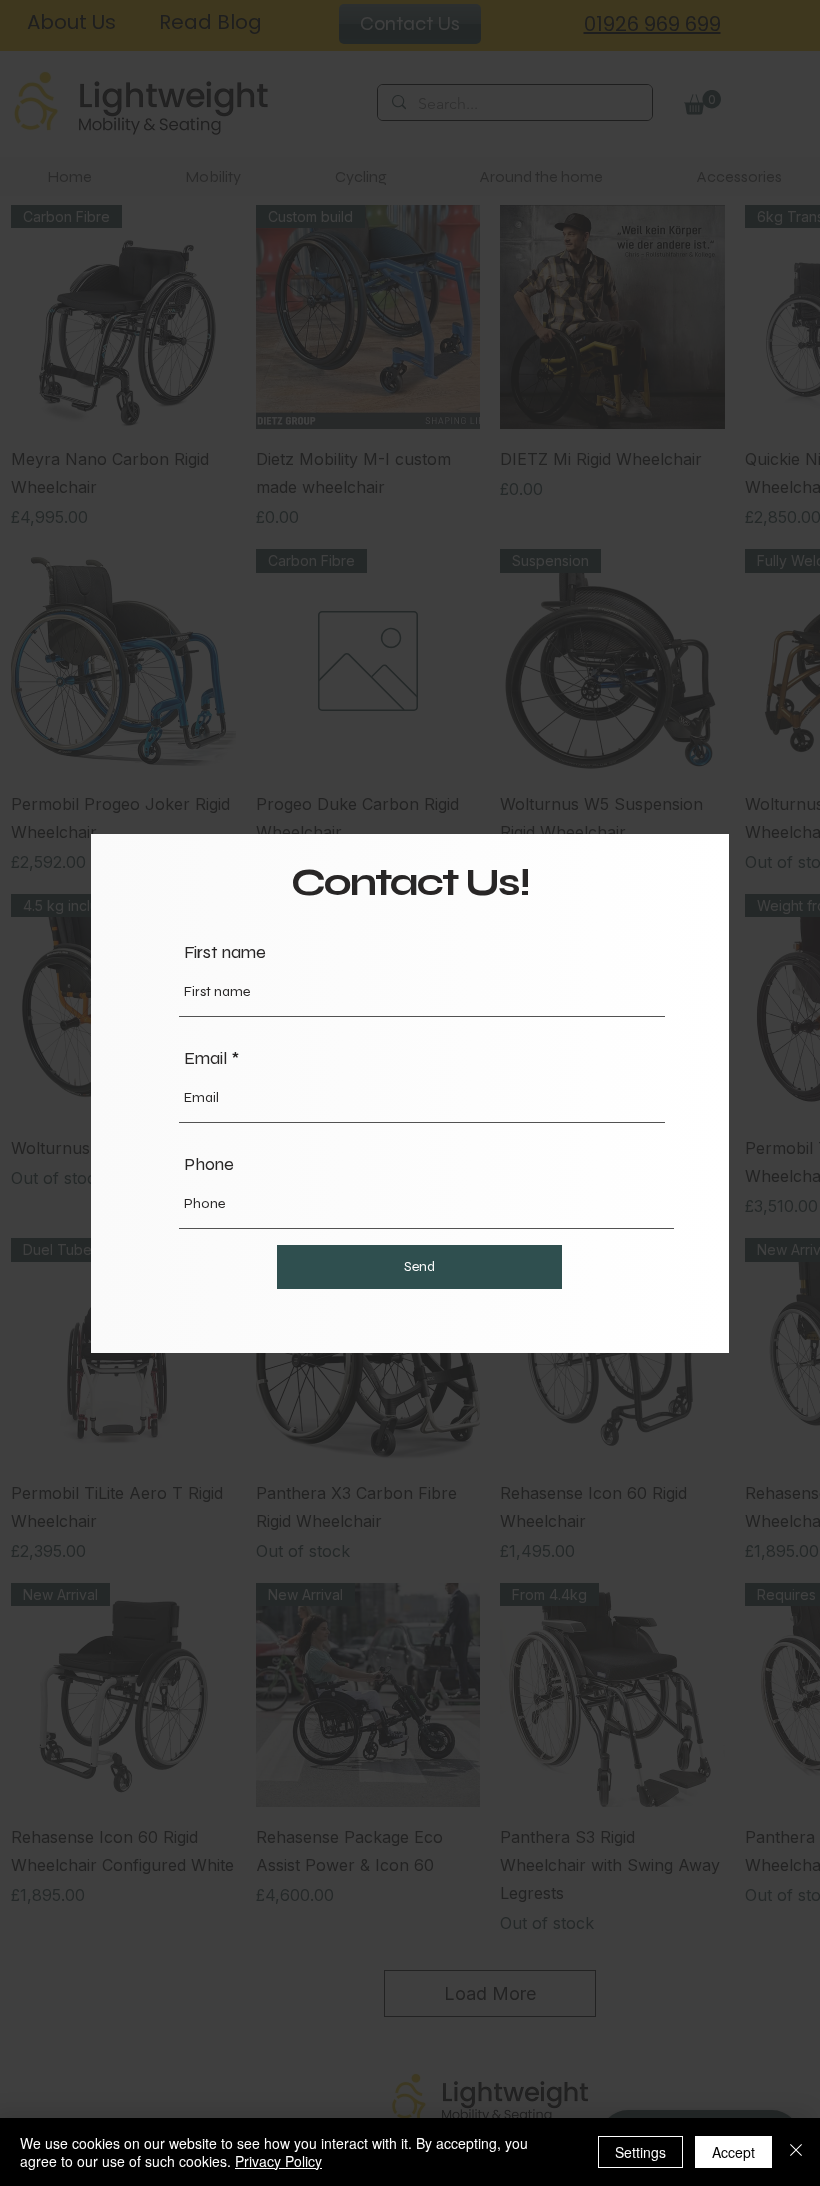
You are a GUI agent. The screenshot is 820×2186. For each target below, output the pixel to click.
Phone (209, 1164)
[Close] (796, 2152)
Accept (733, 2152)
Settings (640, 2152)
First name (225, 952)
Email (205, 1058)
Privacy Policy (278, 2161)
